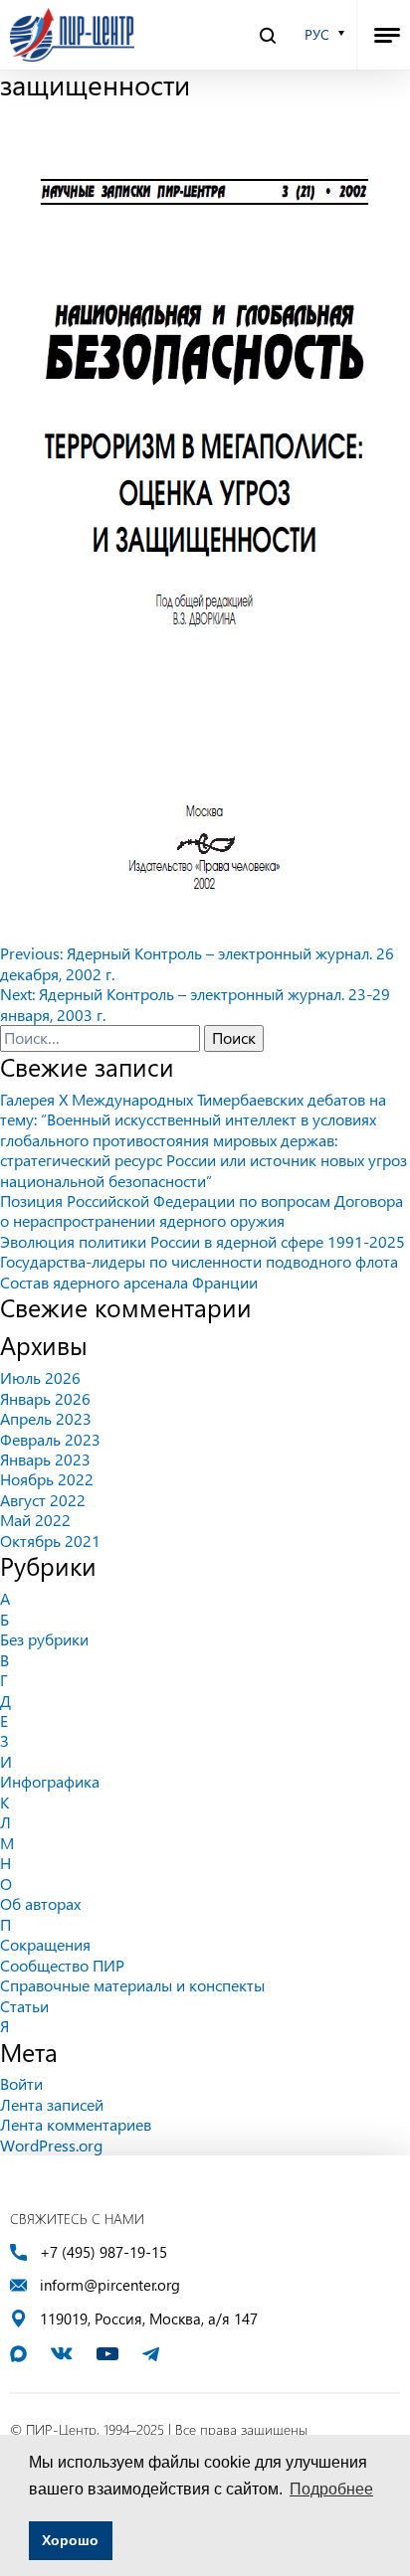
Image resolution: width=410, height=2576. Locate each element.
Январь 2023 (45, 1459)
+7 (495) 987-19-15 (103, 2252)
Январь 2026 (45, 1398)
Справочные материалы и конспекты (132, 1985)
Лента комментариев (76, 2124)
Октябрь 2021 (50, 1541)
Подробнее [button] (331, 2489)
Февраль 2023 (50, 1439)
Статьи (24, 2006)
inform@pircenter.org (110, 2285)
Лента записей (52, 2104)
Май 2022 (35, 1520)
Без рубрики (44, 1639)
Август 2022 (43, 1500)
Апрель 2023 (46, 1418)
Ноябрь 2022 (47, 1479)
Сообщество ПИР (62, 1965)
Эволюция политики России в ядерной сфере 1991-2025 (203, 1241)
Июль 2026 (40, 1377)
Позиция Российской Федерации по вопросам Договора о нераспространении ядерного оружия (202, 1210)
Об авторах (40, 1903)
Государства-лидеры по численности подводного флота (199, 1261)
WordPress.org (51, 2145)
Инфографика (50, 1781)
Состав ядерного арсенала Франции (129, 1282)
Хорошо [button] (70, 2540)
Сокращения (45, 1944)
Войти (21, 2083)
